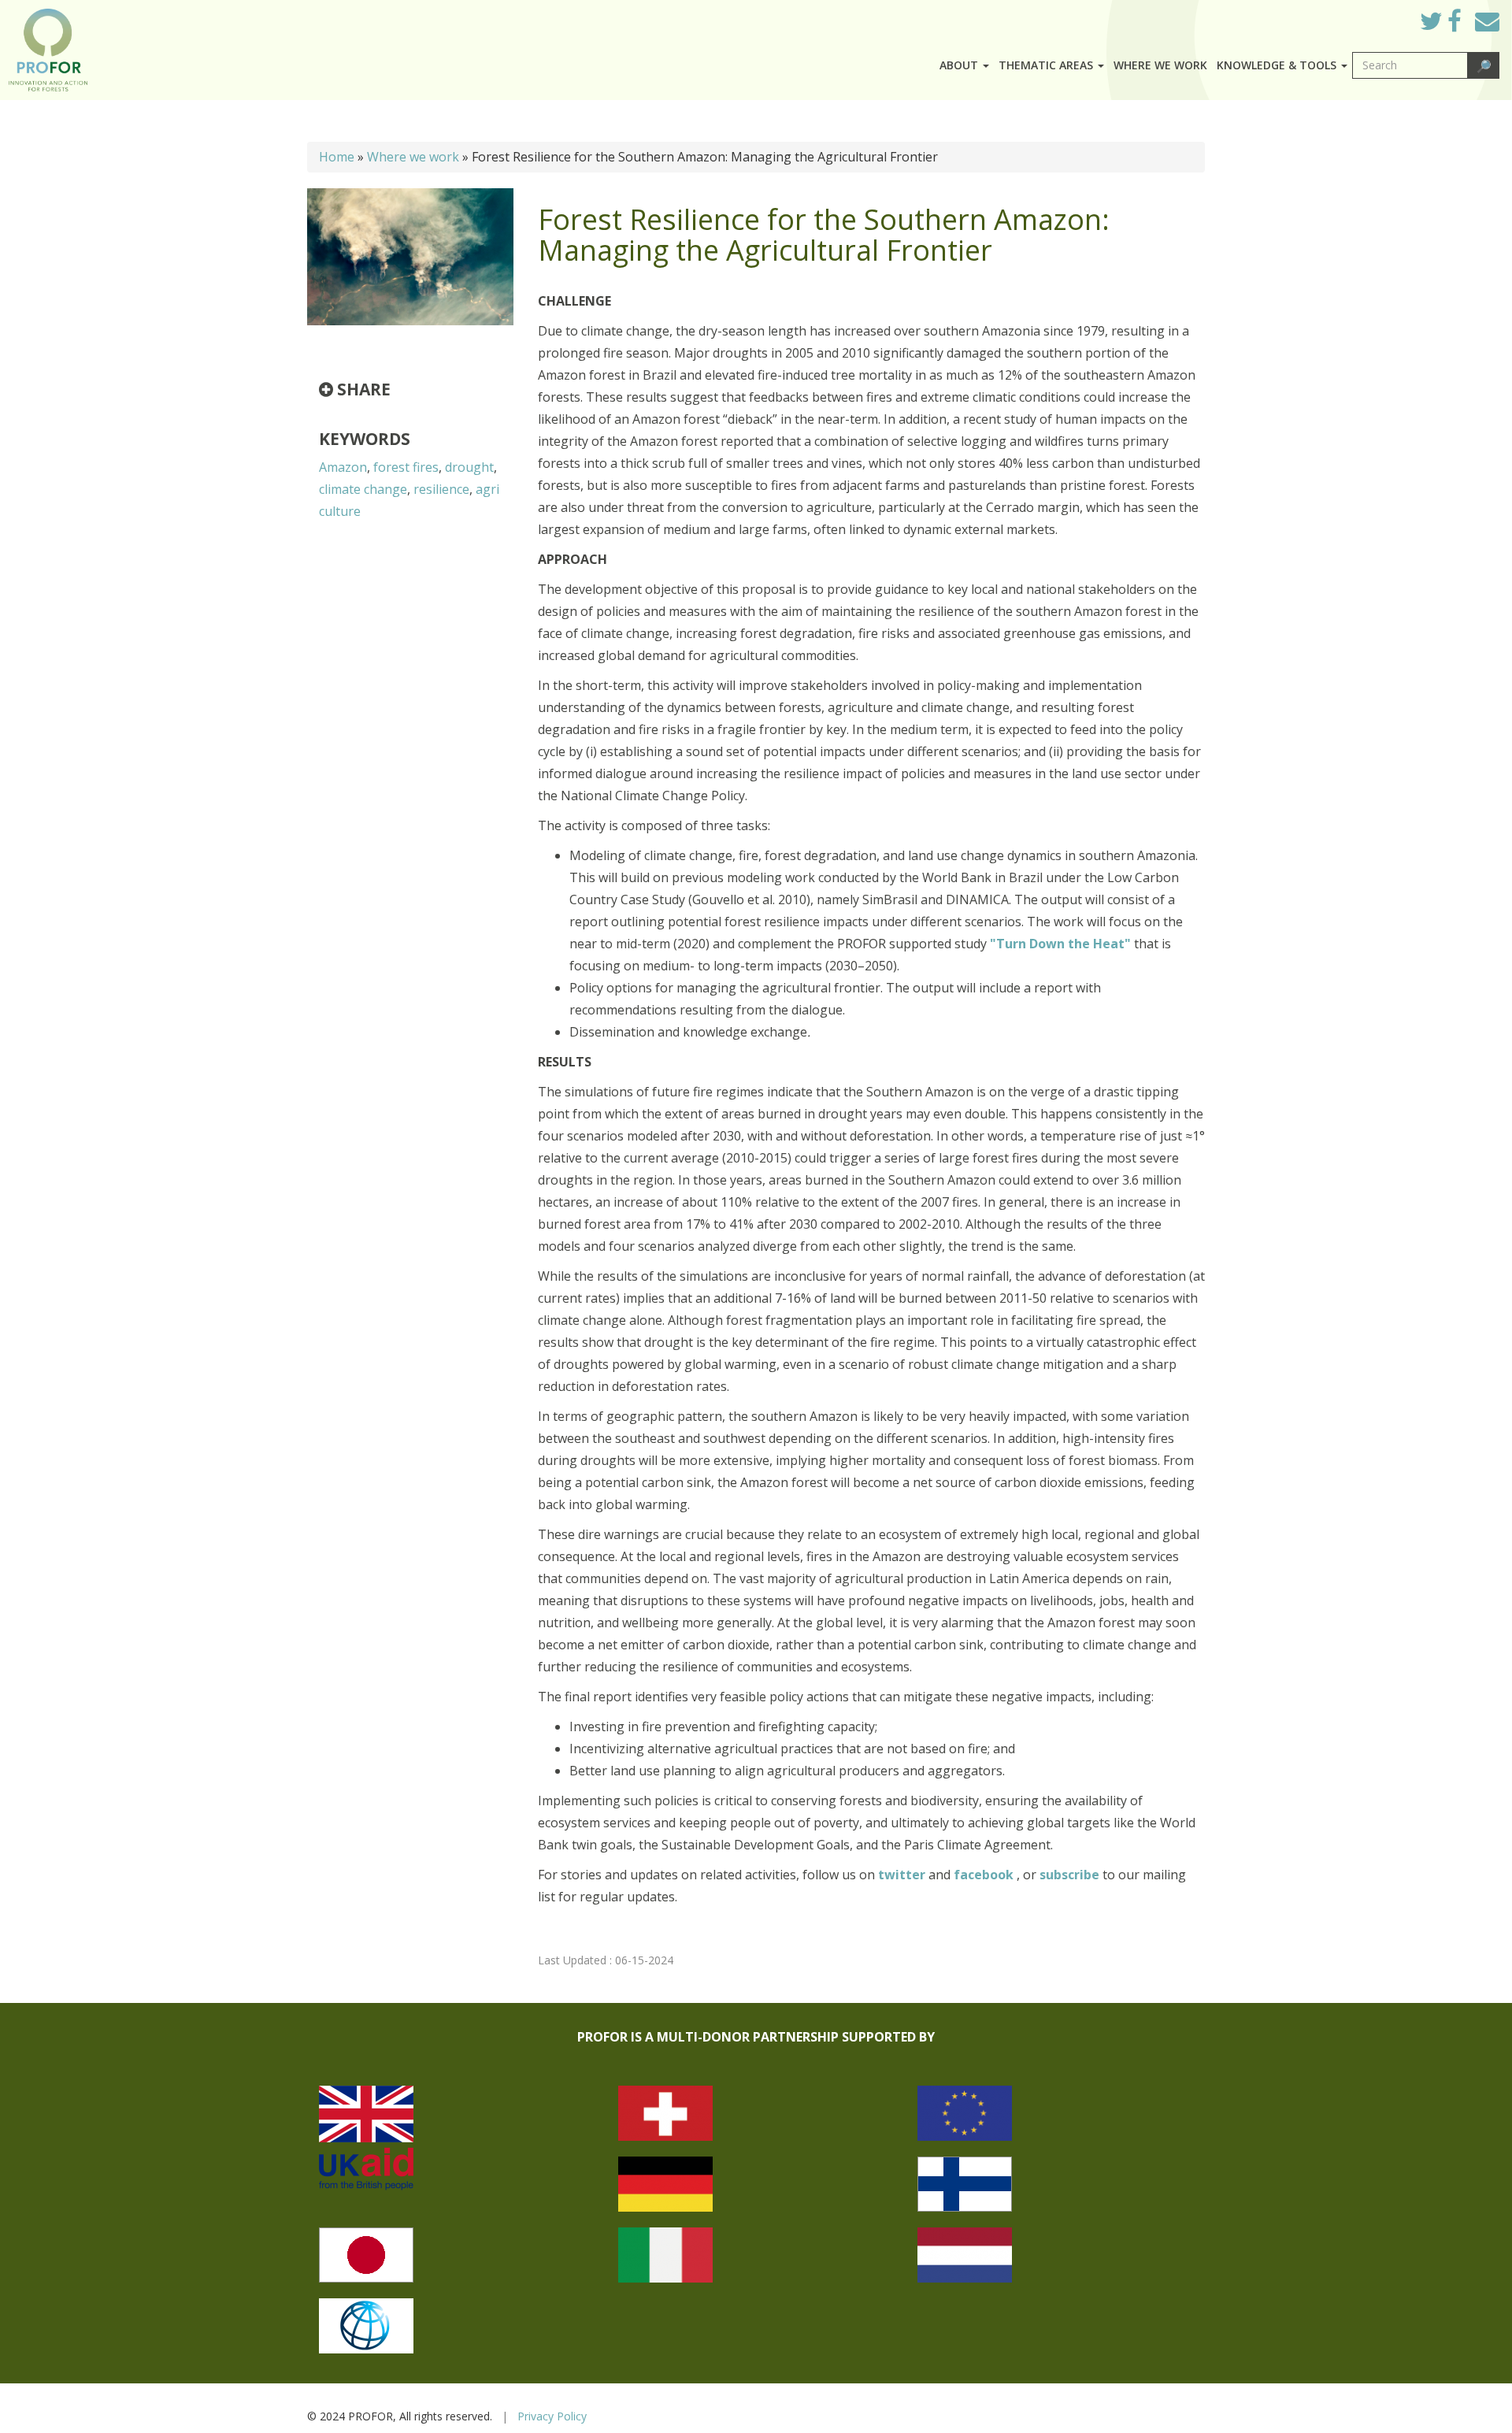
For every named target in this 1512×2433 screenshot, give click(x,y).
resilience (441, 489)
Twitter (1443, 25)
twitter (903, 1875)
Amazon (343, 467)
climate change (363, 489)
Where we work (1160, 65)
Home (337, 157)
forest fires (406, 467)
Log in (1386, 17)
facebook (985, 1875)
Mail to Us (1487, 21)
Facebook (1467, 25)
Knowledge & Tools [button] (1278, 65)
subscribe (1069, 1875)
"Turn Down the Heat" (1060, 944)
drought (469, 467)
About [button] (960, 65)
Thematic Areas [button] (1047, 65)
